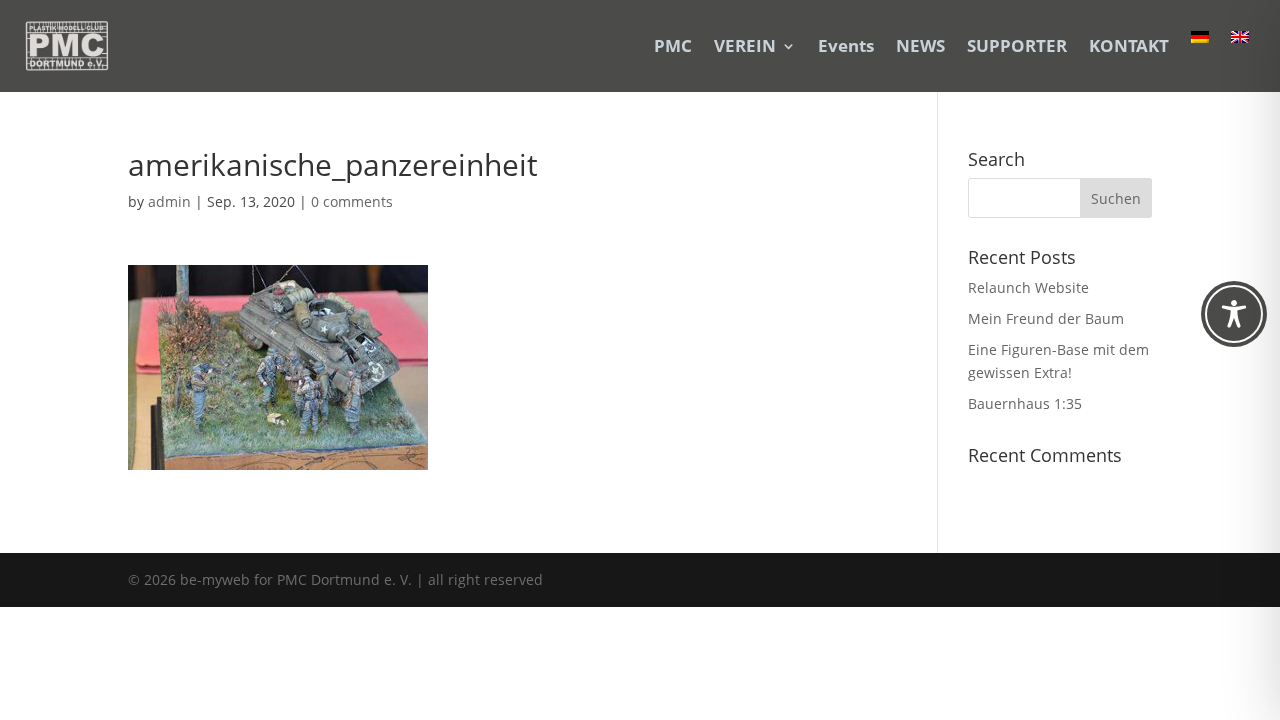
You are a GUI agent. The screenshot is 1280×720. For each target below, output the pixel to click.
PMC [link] (673, 45)
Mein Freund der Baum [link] (1046, 318)
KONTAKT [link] (1129, 45)
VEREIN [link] (745, 45)
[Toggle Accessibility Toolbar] (1234, 314)
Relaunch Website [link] (1028, 287)
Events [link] (846, 45)
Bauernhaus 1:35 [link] (1025, 403)
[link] (67, 46)
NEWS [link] (920, 45)
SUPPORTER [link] (1017, 45)
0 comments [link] (352, 201)
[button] (1116, 198)
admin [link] (169, 201)
